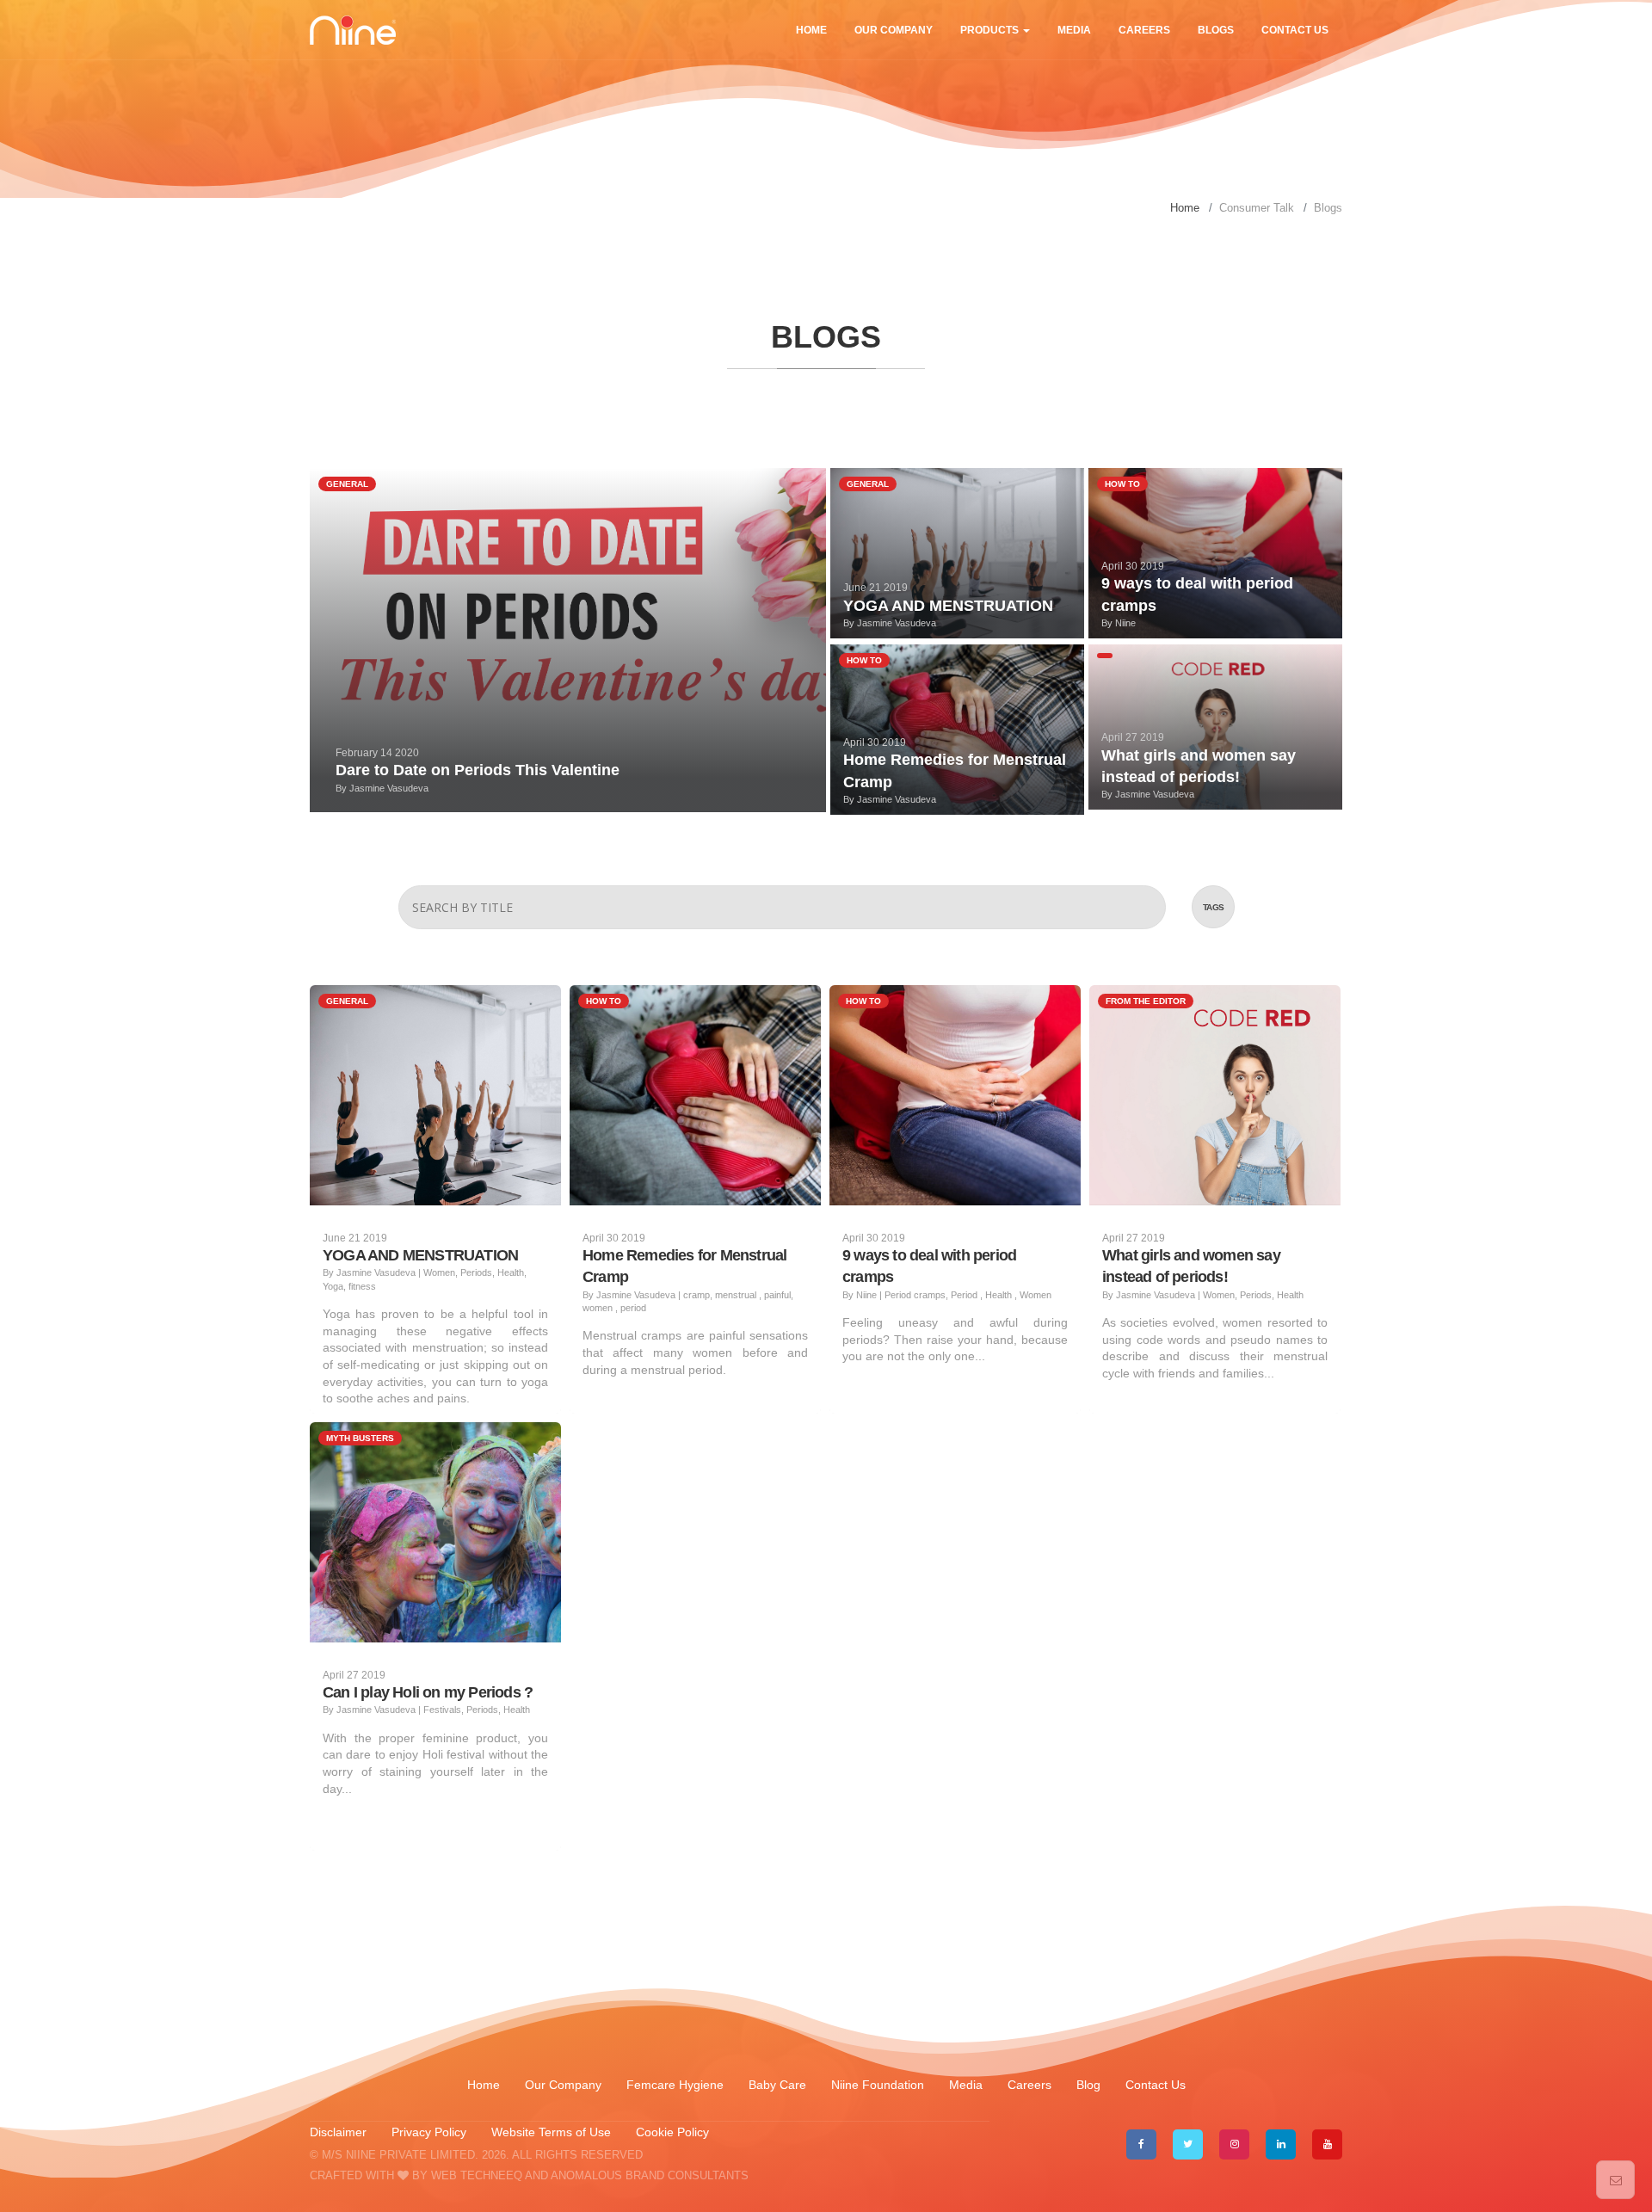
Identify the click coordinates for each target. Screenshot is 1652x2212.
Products (991, 30)
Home (811, 30)
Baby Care (779, 2085)
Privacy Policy (429, 2132)
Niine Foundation (878, 2085)
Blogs (1216, 30)
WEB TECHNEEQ (477, 2175)
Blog (1088, 2085)
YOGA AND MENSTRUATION (948, 606)
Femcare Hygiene (677, 2085)
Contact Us (1295, 30)
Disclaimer (338, 2132)
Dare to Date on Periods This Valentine (478, 770)
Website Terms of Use (553, 2132)
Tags (1214, 907)
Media (1074, 30)
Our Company (894, 30)
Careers (1144, 30)
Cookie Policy (672, 2132)
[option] (826, 99)
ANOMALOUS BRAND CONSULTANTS (650, 2175)
